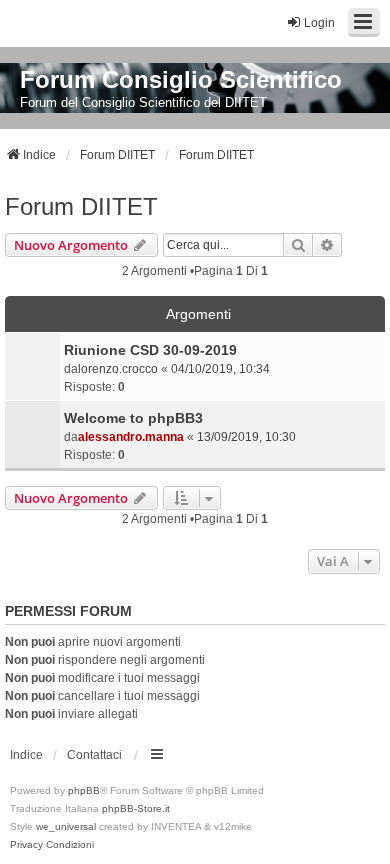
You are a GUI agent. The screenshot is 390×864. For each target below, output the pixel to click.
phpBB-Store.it (136, 808)
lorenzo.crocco (118, 369)
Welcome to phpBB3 (133, 418)
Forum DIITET (81, 206)
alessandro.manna (131, 437)
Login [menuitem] (319, 23)
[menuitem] (26, 845)
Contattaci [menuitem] (94, 755)
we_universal (66, 826)
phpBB (84, 790)
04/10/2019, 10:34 (220, 369)
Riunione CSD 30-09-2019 (150, 350)
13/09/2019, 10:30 (246, 437)
